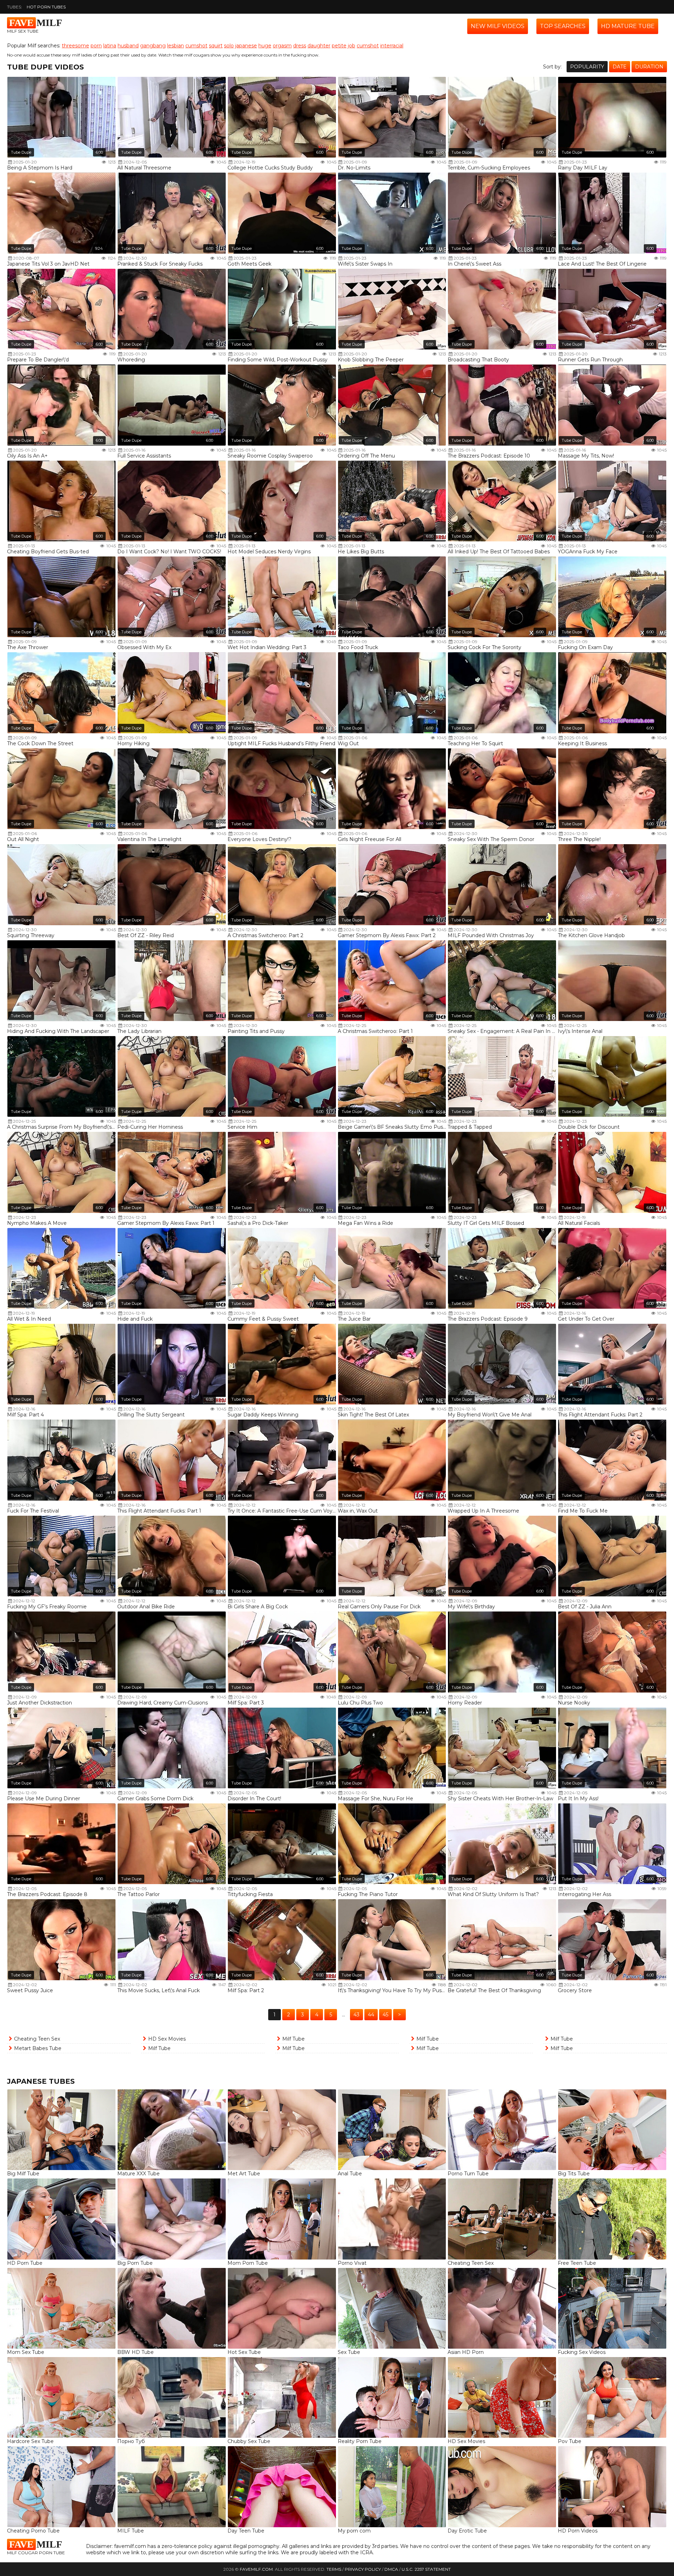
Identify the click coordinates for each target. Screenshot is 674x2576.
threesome (75, 46)
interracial (392, 46)
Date (620, 67)
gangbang (153, 46)
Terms (334, 2569)
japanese (246, 46)
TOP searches (563, 26)
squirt (216, 46)
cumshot (196, 46)
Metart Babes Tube (38, 2048)
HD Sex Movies (167, 2039)
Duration (649, 67)
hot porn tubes (46, 7)
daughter (319, 46)
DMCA (391, 2569)
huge (265, 46)
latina (110, 46)
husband (128, 46)
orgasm (282, 46)
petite (339, 46)
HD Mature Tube (628, 26)
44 (371, 2015)
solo (229, 46)
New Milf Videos (498, 26)
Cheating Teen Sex (37, 2039)
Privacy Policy (363, 2569)
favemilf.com (256, 2569)
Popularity (587, 67)
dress (300, 46)
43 (356, 2015)
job (352, 46)
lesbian (176, 46)
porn (96, 46)
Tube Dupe (21, 152)
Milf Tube (159, 2048)
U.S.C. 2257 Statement (426, 2569)
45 (385, 2015)
